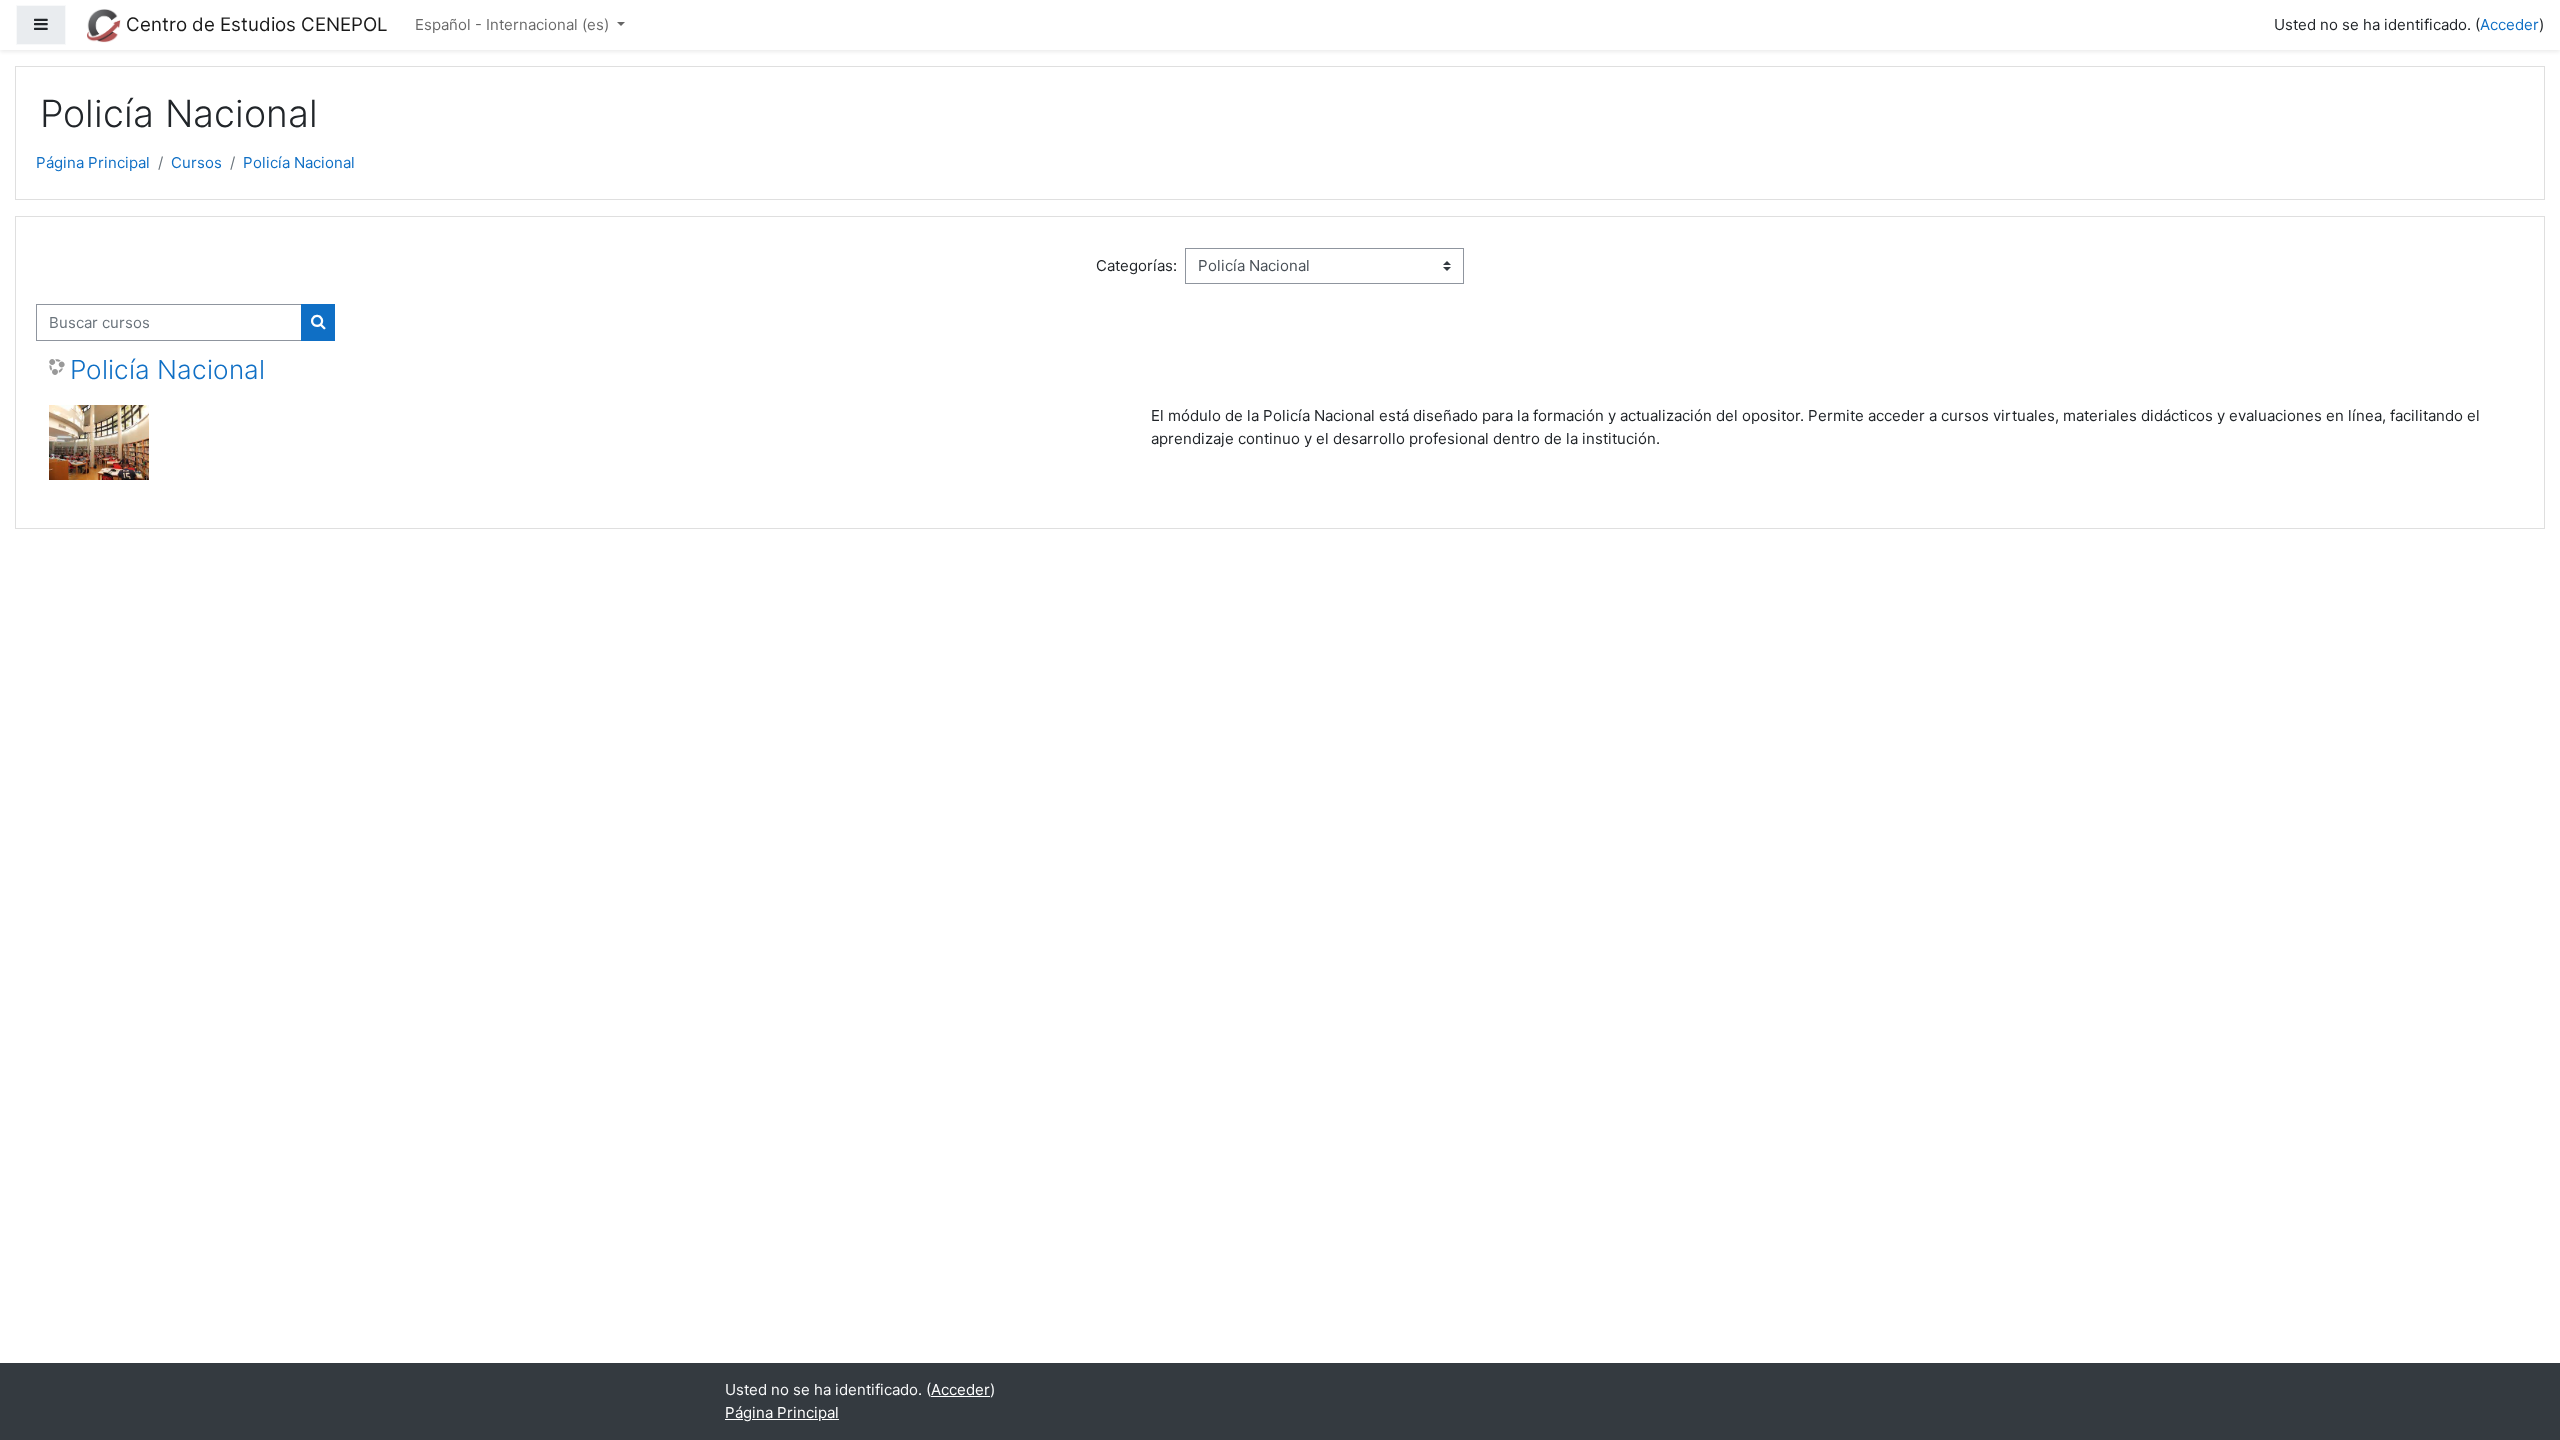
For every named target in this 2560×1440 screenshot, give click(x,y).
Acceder (2509, 24)
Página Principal (93, 162)
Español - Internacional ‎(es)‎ (514, 24)
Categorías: (1136, 265)
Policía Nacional (299, 162)
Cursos (196, 162)
